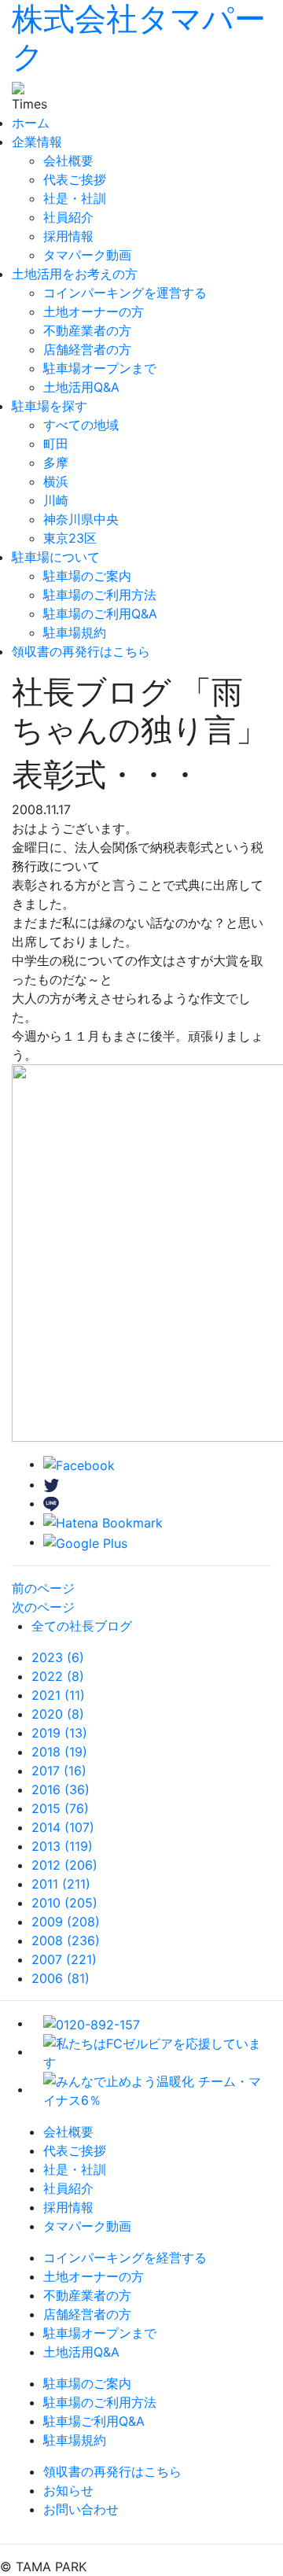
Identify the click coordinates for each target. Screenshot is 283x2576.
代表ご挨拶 (75, 179)
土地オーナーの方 (94, 311)
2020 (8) (58, 1714)
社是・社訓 (75, 198)
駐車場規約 (75, 632)
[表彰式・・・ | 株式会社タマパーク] (103, 1522)
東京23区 (70, 538)
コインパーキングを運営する (125, 293)
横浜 (56, 481)
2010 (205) (64, 1903)
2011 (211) (61, 1884)
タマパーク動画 (87, 255)
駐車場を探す (50, 406)
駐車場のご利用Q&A (100, 614)
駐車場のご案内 (87, 576)
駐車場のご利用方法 (100, 595)
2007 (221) (64, 1959)
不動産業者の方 (87, 330)
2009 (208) (66, 1922)
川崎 (56, 500)
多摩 (56, 463)
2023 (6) (58, 1657)
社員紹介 (68, 217)
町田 (56, 444)
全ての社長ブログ (82, 1626)
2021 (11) (58, 1695)
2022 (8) (58, 1676)
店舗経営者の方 (87, 349)
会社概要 (68, 160)
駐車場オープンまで (100, 368)
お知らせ (68, 2490)
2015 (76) (60, 1808)
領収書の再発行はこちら (81, 651)
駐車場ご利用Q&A (94, 2421)
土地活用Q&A (81, 387)
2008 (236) (66, 1940)
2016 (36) (61, 1789)
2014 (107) (63, 1827)
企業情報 (37, 142)
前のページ (43, 1588)
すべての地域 (81, 425)
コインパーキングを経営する (125, 2257)
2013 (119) (62, 1846)
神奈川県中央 (81, 519)
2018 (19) (59, 1752)
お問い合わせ (81, 2509)
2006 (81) (61, 1978)
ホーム (31, 123)
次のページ (43, 1607)
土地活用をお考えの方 (75, 274)
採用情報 (68, 236)
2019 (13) (59, 1733)
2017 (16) (59, 1771)
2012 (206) (64, 1865)
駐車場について (56, 557)
